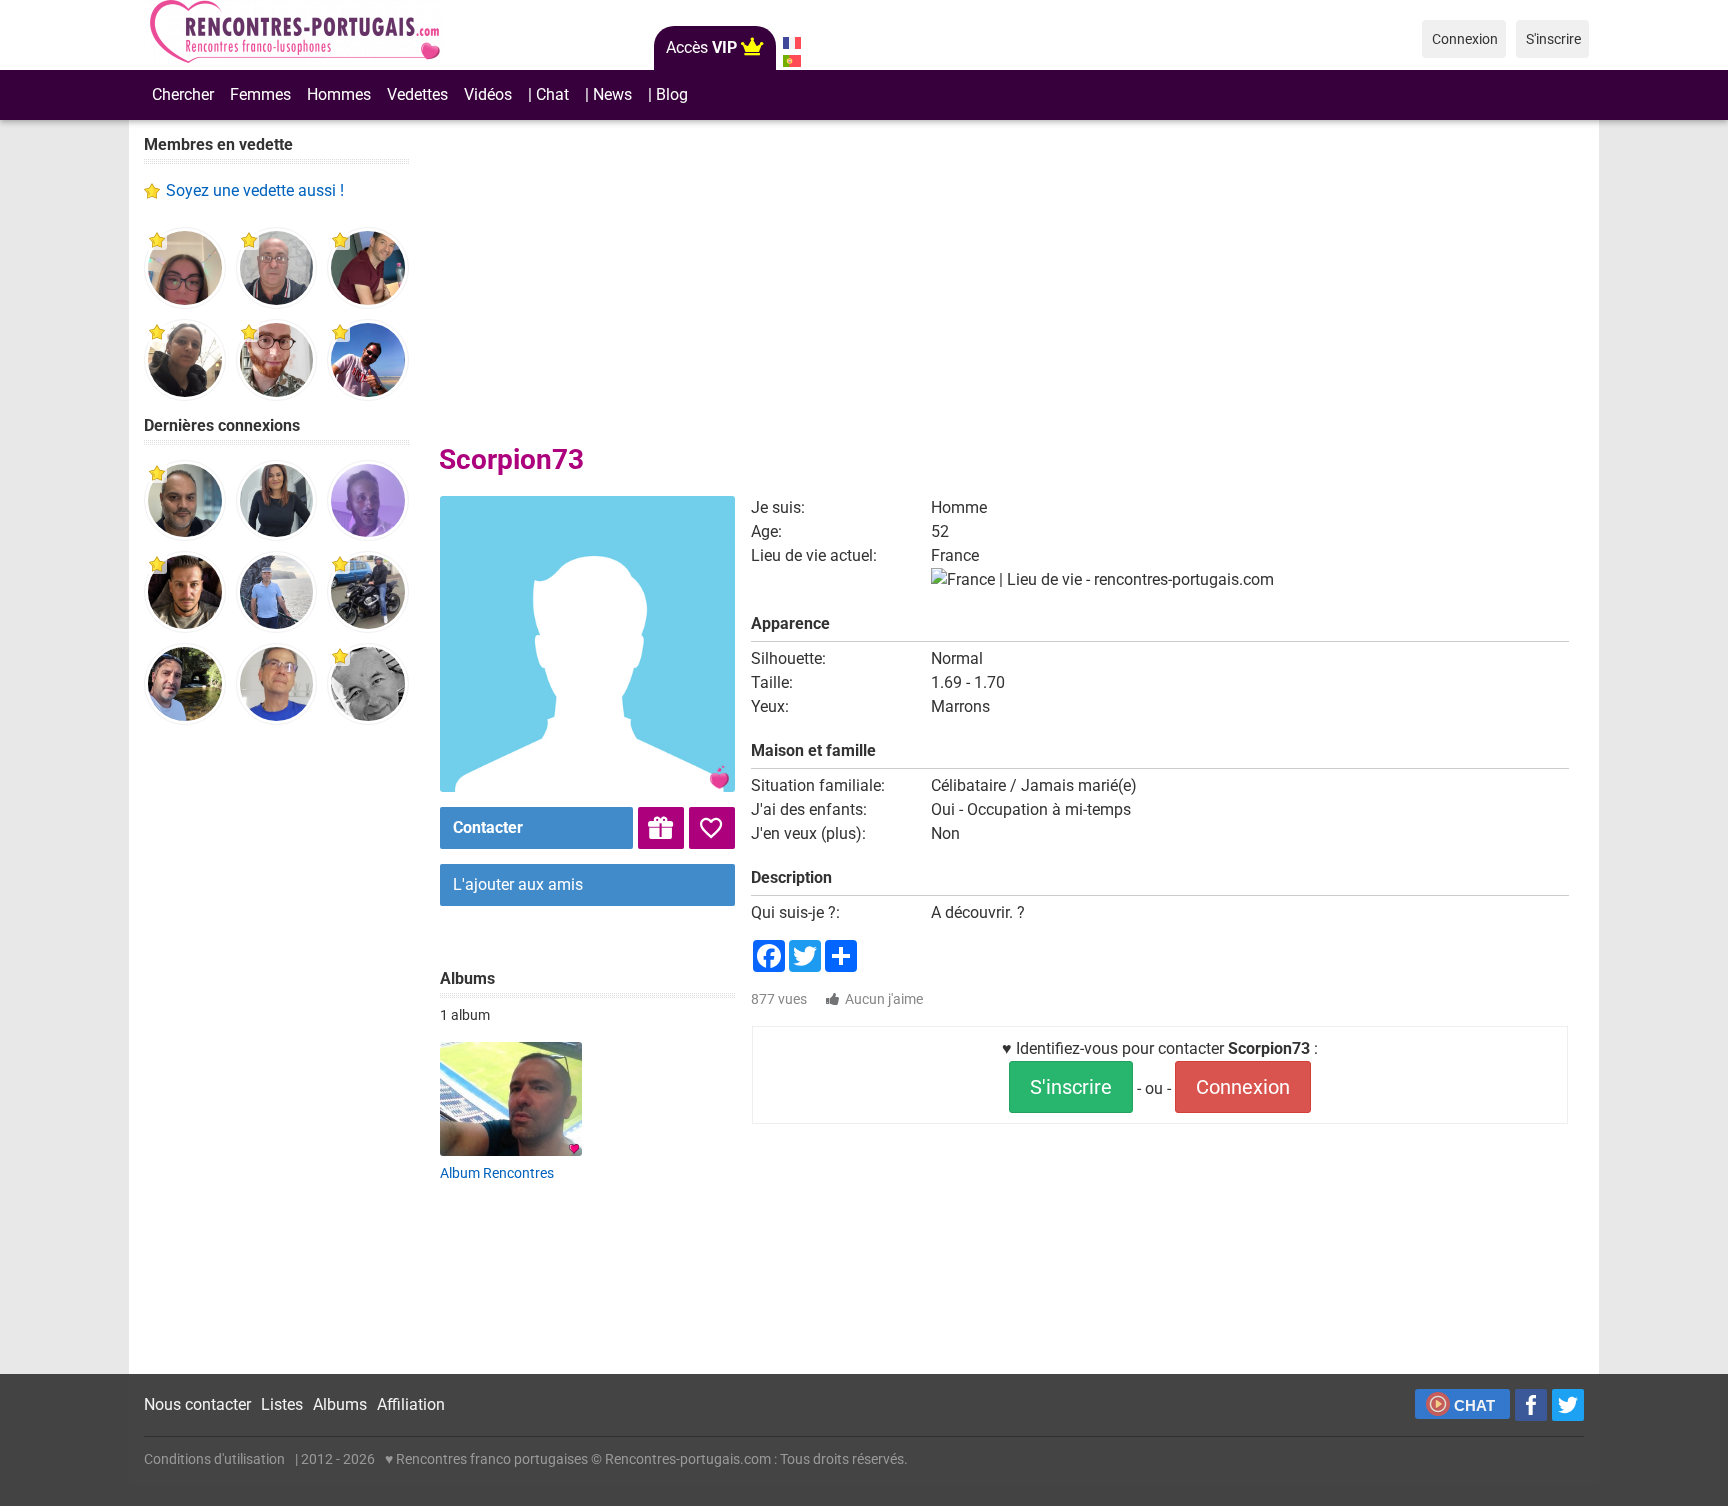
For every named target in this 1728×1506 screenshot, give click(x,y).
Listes (282, 1404)
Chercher (183, 94)
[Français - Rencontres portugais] (791, 43)
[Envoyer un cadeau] (661, 828)
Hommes (339, 94)
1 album (465, 1015)
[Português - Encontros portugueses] (791, 61)
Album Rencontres (497, 1173)
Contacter (488, 827)
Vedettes (417, 94)
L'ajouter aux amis (518, 884)
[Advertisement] (276, 1050)
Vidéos (488, 94)
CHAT (1474, 1405)
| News (608, 94)
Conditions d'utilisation (214, 1459)
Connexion (1243, 1087)
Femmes (260, 94)
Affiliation (411, 1404)
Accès (701, 47)
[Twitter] (1568, 1405)
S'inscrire (1071, 1087)
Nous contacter (197, 1404)
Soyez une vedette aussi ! (255, 190)
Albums (340, 1404)
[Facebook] (1531, 1405)
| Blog (668, 94)
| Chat (548, 94)
